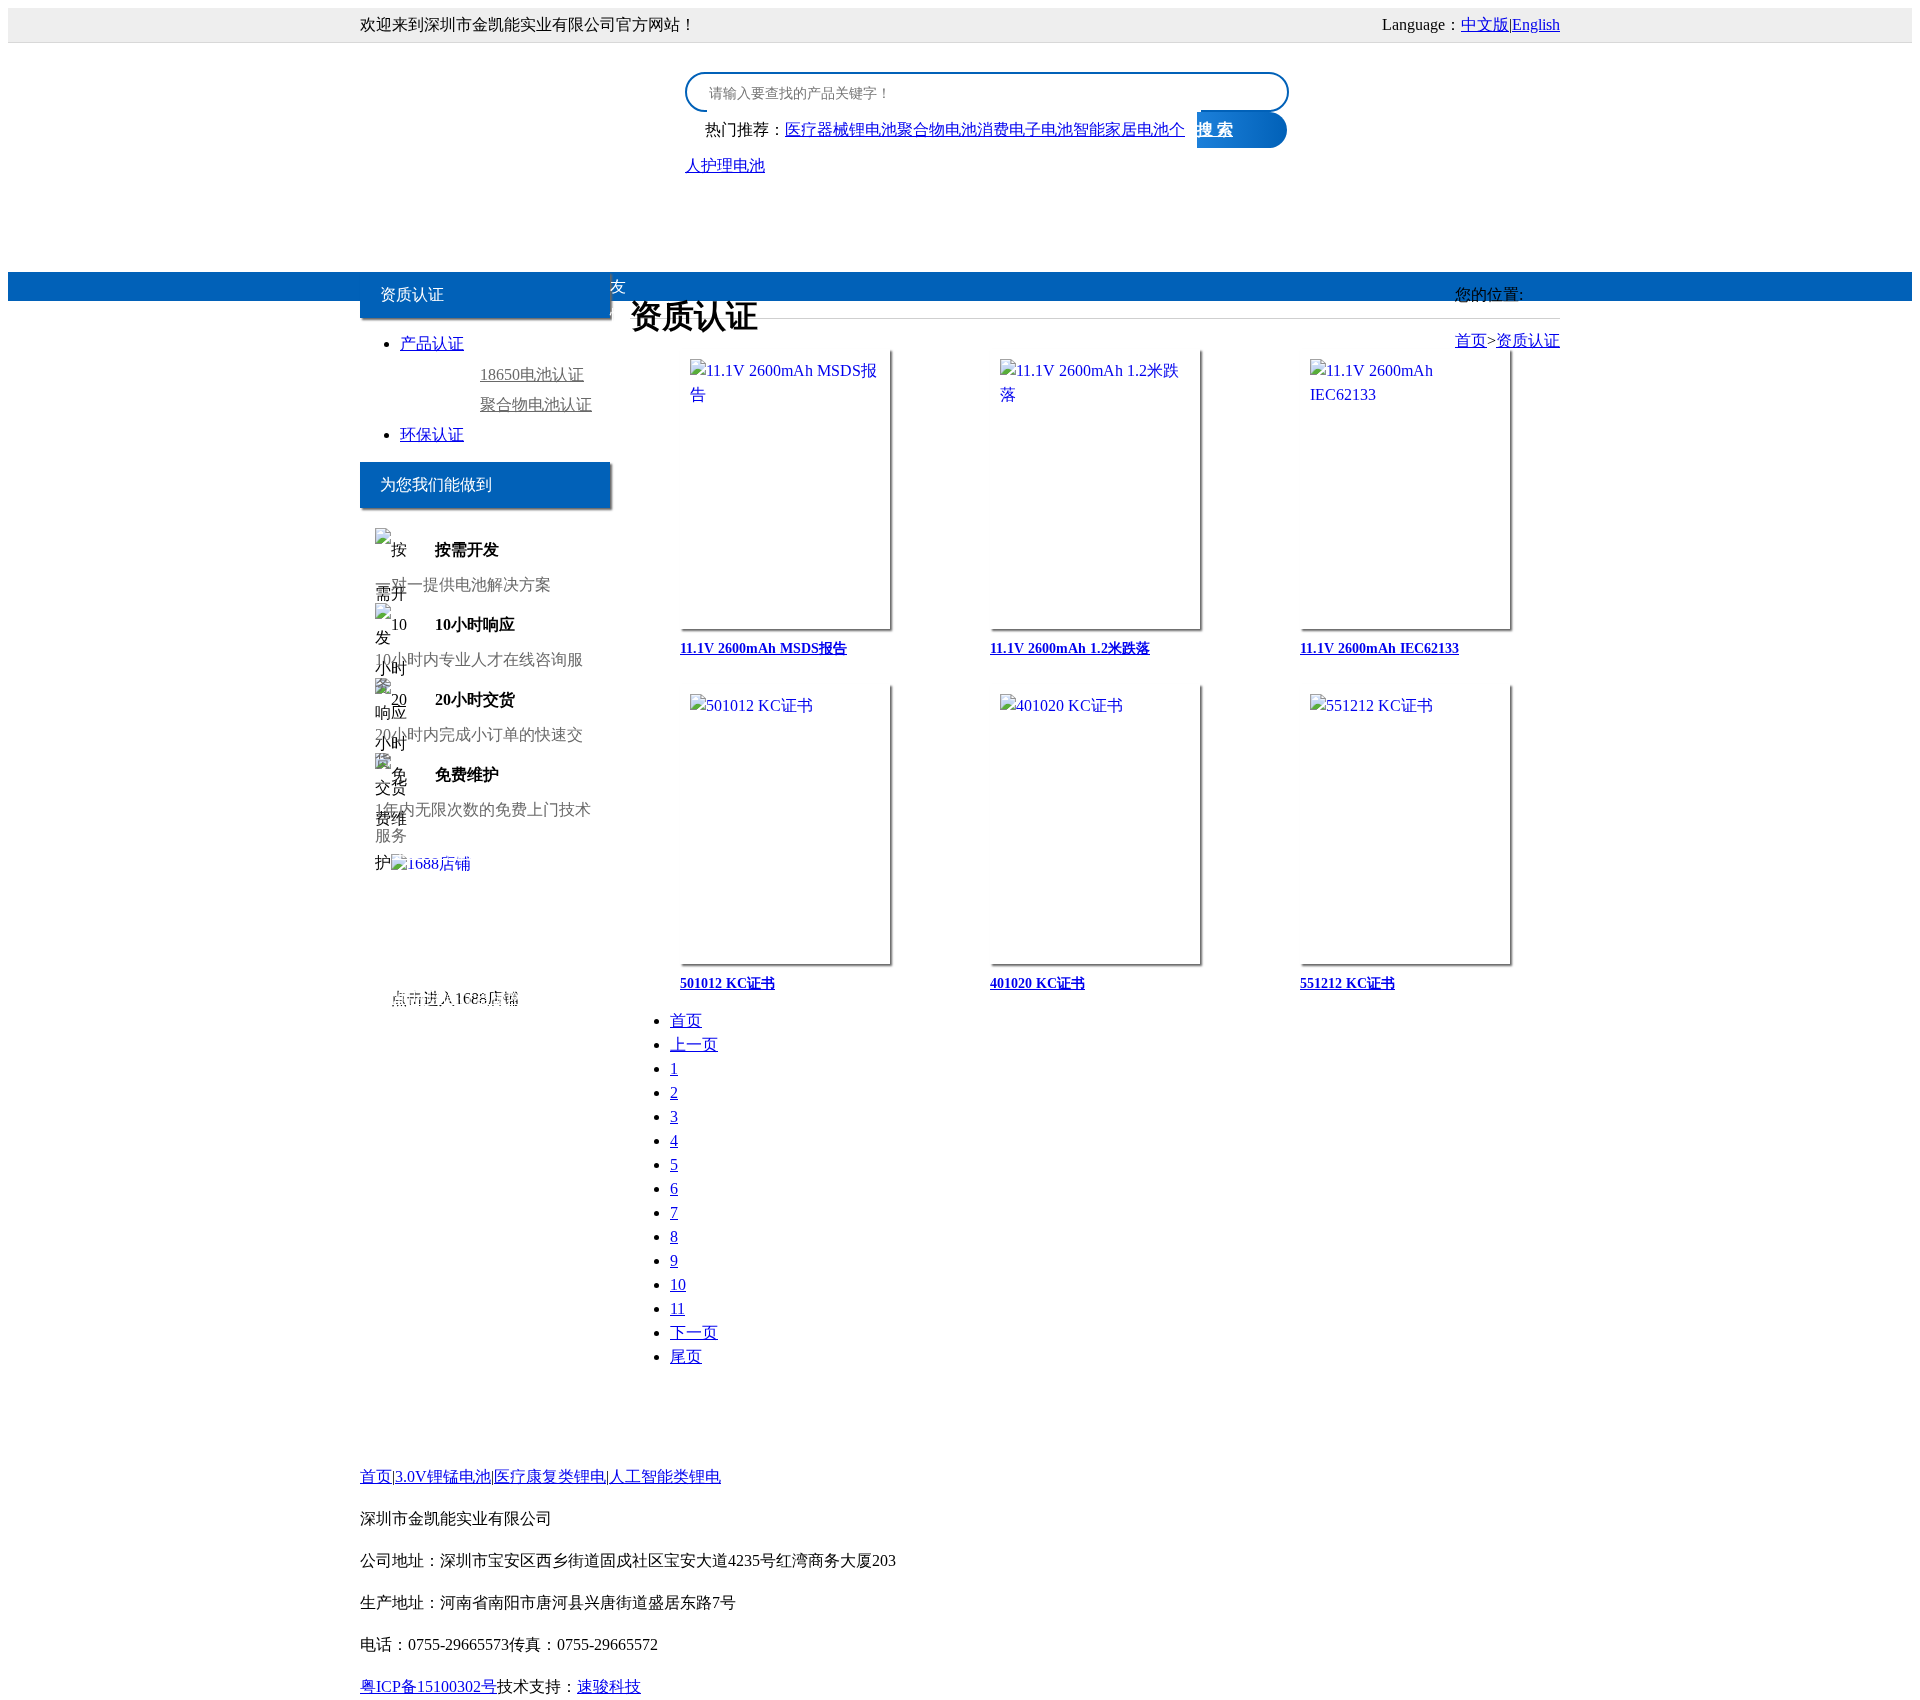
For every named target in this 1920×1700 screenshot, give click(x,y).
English (1536, 24)
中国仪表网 (419, 1026)
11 (677, 1308)
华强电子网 (432, 852)
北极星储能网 (574, 939)
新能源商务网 (510, 1026)
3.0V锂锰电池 (557, 211)
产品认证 (432, 343)
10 (678, 1284)
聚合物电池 (937, 129)
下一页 (694, 1332)
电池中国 (526, 881)
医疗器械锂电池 (841, 129)
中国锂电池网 (574, 910)
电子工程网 (451, 881)
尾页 (686, 1356)
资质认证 (1051, 211)
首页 (435, 211)
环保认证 (432, 434)
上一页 (694, 1044)
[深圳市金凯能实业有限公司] (510, 103)
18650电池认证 (532, 374)
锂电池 (585, 881)
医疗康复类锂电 (735, 211)
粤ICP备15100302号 (428, 1686)
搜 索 (1215, 129)
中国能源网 (400, 968)
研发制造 (1173, 211)
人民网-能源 (485, 968)
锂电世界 (491, 910)
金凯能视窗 (1303, 211)
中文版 (1485, 24)
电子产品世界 (523, 852)
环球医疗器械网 (467, 997)
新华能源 (563, 968)
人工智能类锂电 (905, 211)
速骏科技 (609, 1686)
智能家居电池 (1121, 129)
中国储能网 (483, 939)
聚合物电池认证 (536, 404)
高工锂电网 (400, 939)
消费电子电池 (1025, 129)
